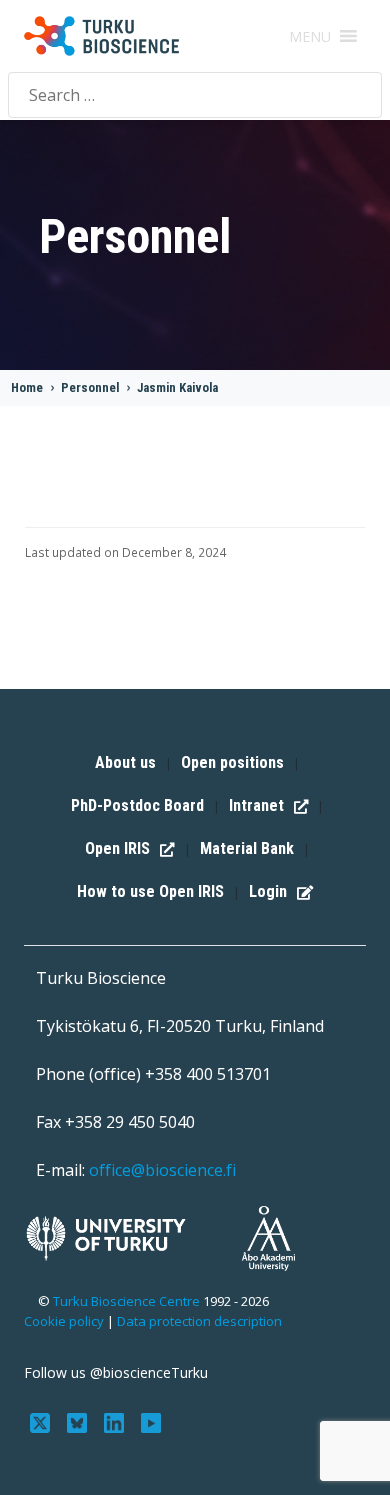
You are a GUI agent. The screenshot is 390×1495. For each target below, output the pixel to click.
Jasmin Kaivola (177, 387)
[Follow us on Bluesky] (79, 1421)
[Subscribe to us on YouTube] (150, 1421)
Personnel (90, 387)
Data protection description (199, 1321)
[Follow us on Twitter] (42, 1421)
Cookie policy (64, 1321)
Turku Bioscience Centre (128, 1301)
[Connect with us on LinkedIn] (116, 1421)
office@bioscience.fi (162, 1170)
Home (27, 387)
